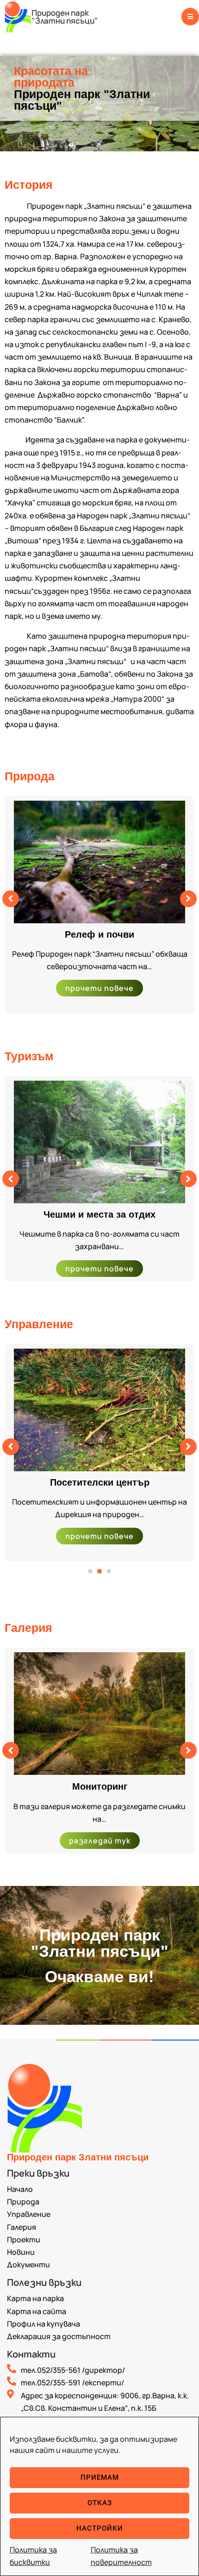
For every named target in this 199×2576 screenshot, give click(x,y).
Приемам (100, 2477)
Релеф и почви (99, 934)
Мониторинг (100, 1786)
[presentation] (90, 1571)
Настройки (100, 2528)
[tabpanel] (99, 1453)
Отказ (100, 2503)
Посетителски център (100, 1482)
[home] (18, 16)
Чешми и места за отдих (99, 1214)
